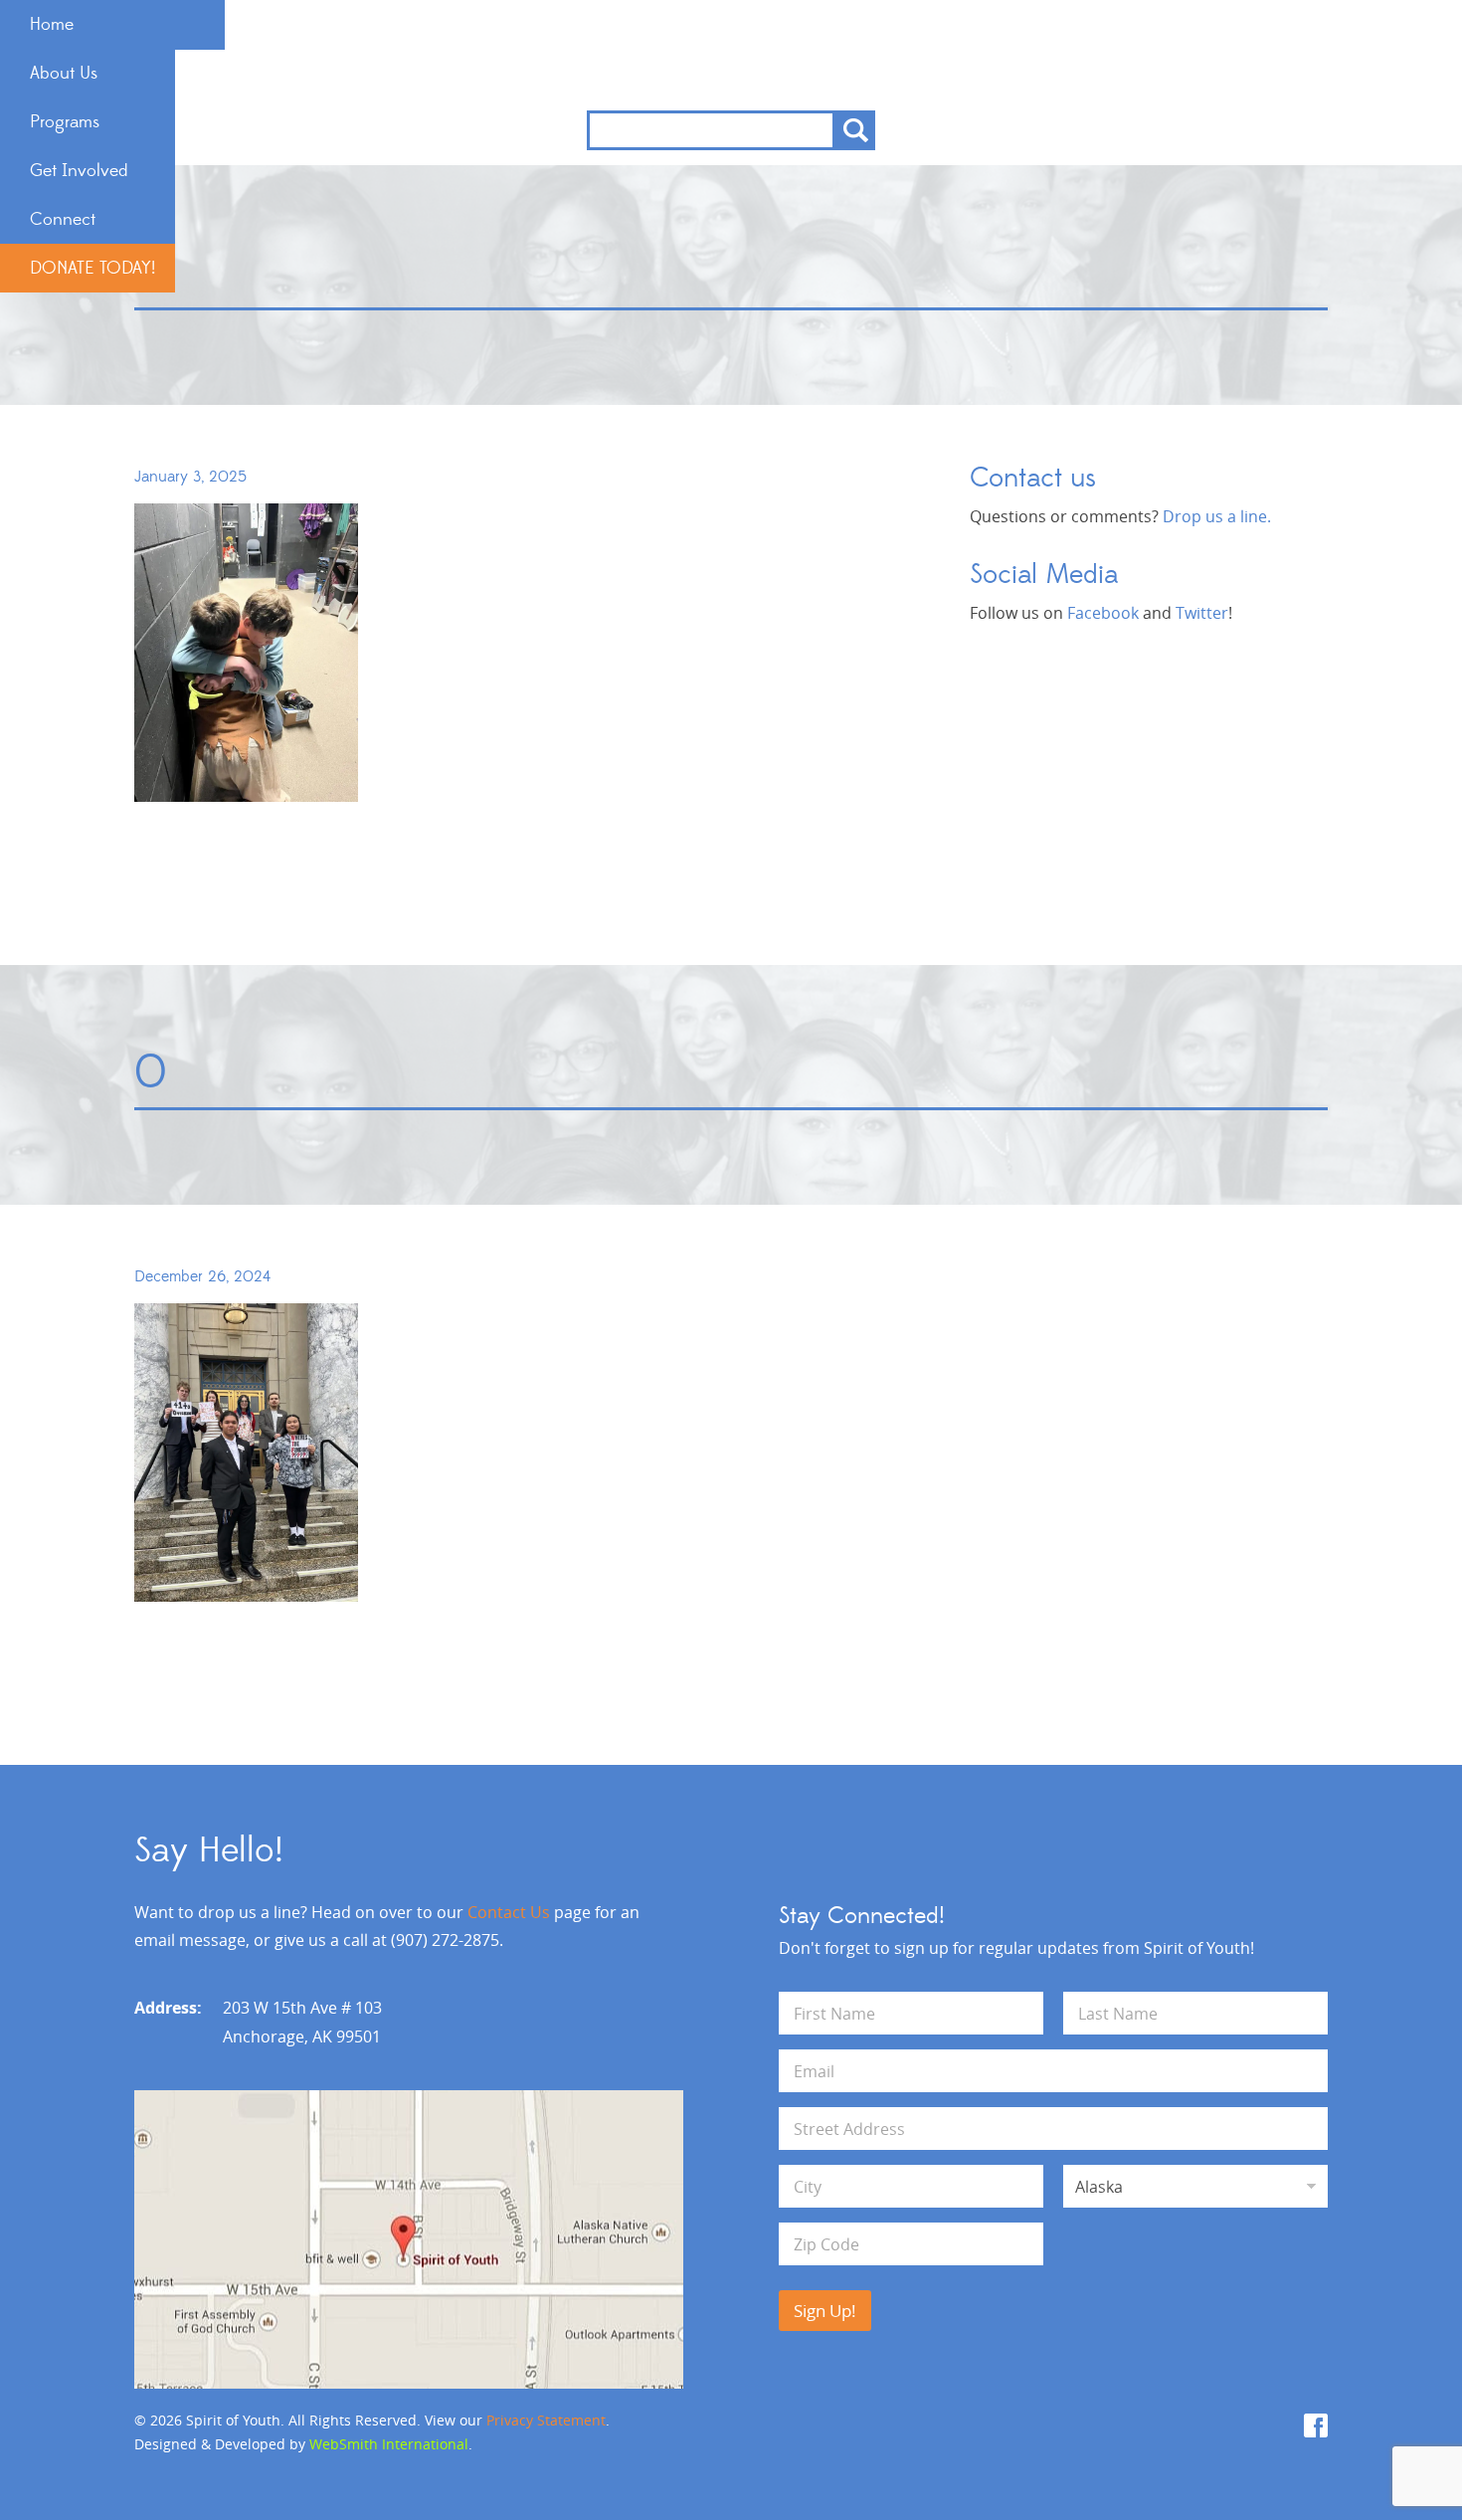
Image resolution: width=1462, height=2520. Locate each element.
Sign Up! (825, 2311)
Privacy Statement (546, 2420)
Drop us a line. (1217, 516)
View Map (409, 2239)
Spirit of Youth (731, 55)
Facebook (1103, 613)
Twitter (1202, 613)
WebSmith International (389, 2444)
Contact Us (509, 1912)
